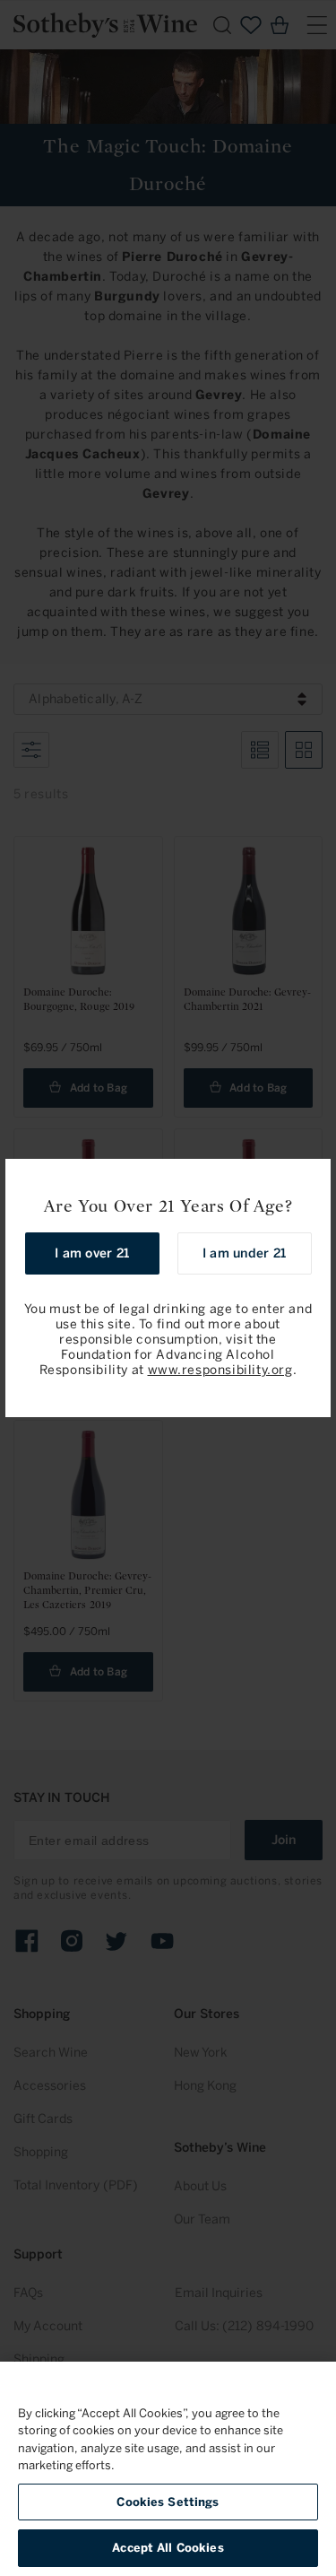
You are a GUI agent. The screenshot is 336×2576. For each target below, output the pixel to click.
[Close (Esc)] (311, 1179)
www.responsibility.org (220, 1370)
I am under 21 (244, 1253)
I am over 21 (92, 1253)
